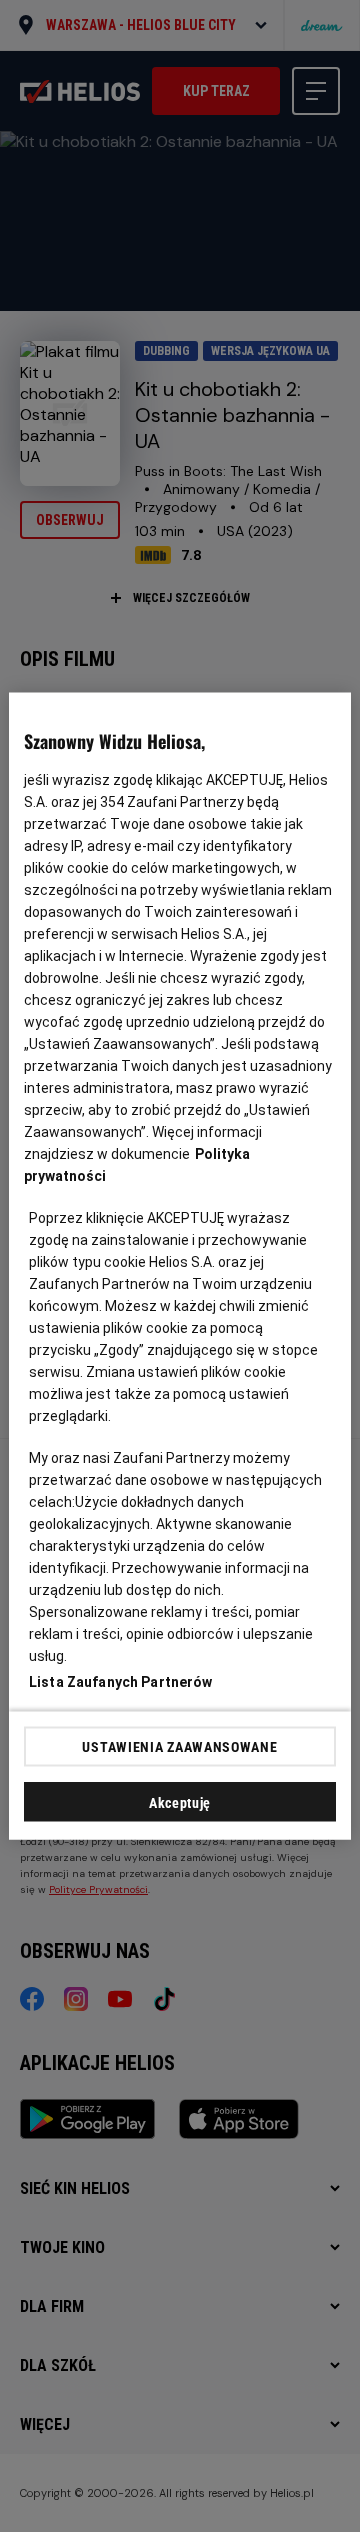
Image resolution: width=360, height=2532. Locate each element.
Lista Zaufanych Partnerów (121, 1682)
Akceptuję (180, 1803)
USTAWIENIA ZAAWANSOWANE (179, 1746)
